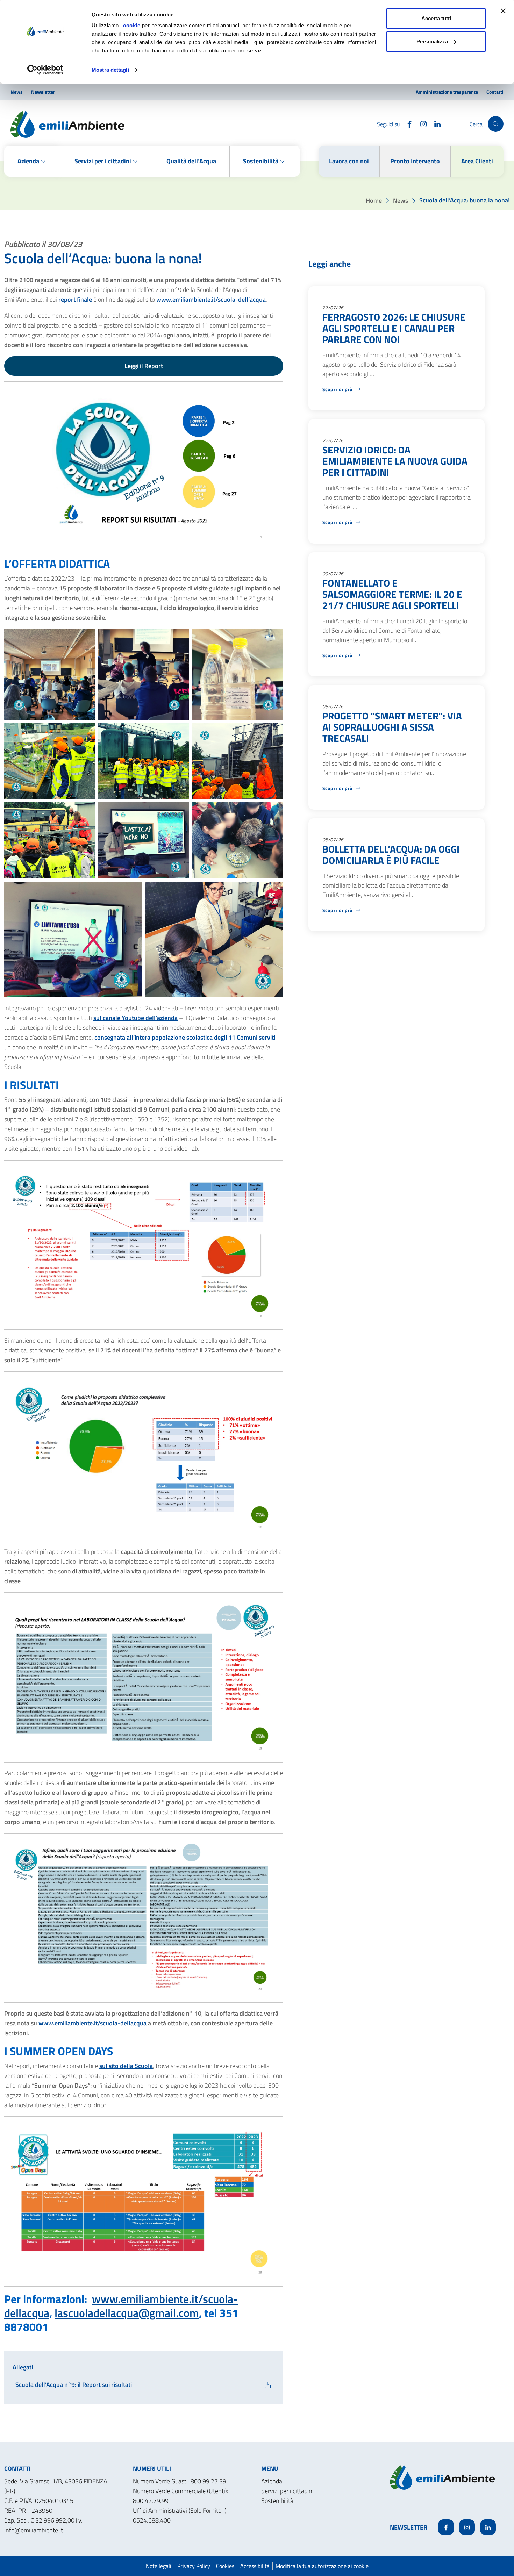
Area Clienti (477, 161)
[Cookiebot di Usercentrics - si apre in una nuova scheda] (45, 70)
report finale (76, 299)
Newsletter (43, 92)
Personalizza (432, 41)
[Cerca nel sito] (496, 124)
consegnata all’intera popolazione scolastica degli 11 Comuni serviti (184, 1037)
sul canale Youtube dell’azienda (135, 1018)
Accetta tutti (436, 18)
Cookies (225, 2566)
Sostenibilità (277, 2501)
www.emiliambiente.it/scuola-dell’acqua (211, 299)
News (17, 92)
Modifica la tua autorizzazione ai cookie (322, 2566)
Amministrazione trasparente (447, 92)
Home (374, 200)
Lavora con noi (349, 161)
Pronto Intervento (415, 161)
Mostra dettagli (110, 70)
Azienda (272, 2481)
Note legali (159, 2566)
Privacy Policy (194, 2566)
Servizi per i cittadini (287, 2491)
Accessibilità (255, 2566)
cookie (132, 25)
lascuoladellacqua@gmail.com (127, 2313)
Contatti (495, 92)
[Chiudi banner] (503, 11)
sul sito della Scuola (126, 2066)
